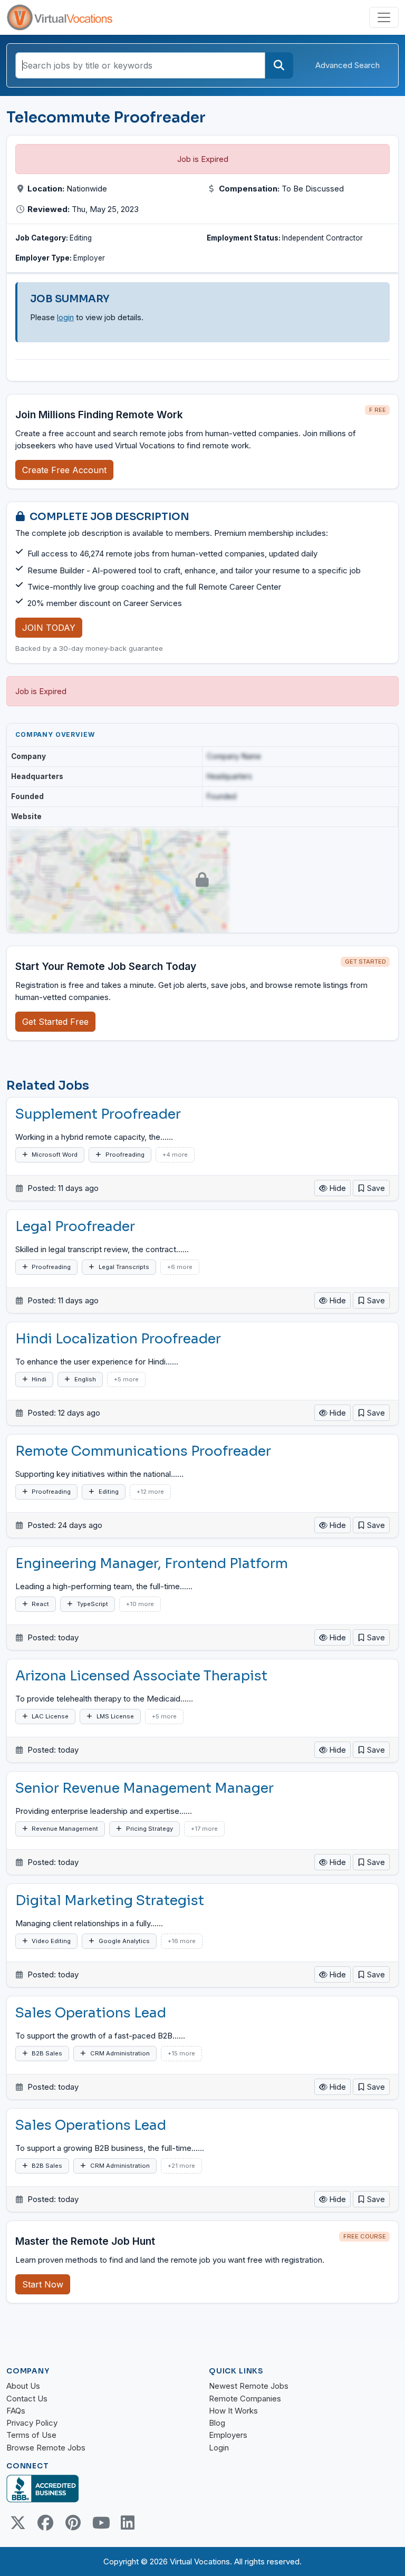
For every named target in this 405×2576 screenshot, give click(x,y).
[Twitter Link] (18, 2523)
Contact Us (27, 2399)
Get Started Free (55, 1022)
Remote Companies (245, 2399)
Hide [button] (337, 1188)
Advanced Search (348, 65)
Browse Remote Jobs (46, 2448)
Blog (217, 2423)
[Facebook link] (45, 2523)
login (65, 317)
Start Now (43, 2284)
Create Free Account (64, 470)
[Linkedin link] (128, 2523)
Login (219, 2448)
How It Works (233, 2411)
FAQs (16, 2411)
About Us (23, 2386)
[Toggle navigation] (384, 17)
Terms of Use (31, 2435)
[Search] (279, 65)
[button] (371, 1188)
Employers (228, 2435)
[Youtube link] (100, 2523)
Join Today (49, 628)
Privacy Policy (32, 2423)
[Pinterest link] (73, 2523)
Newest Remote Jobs (249, 2386)
